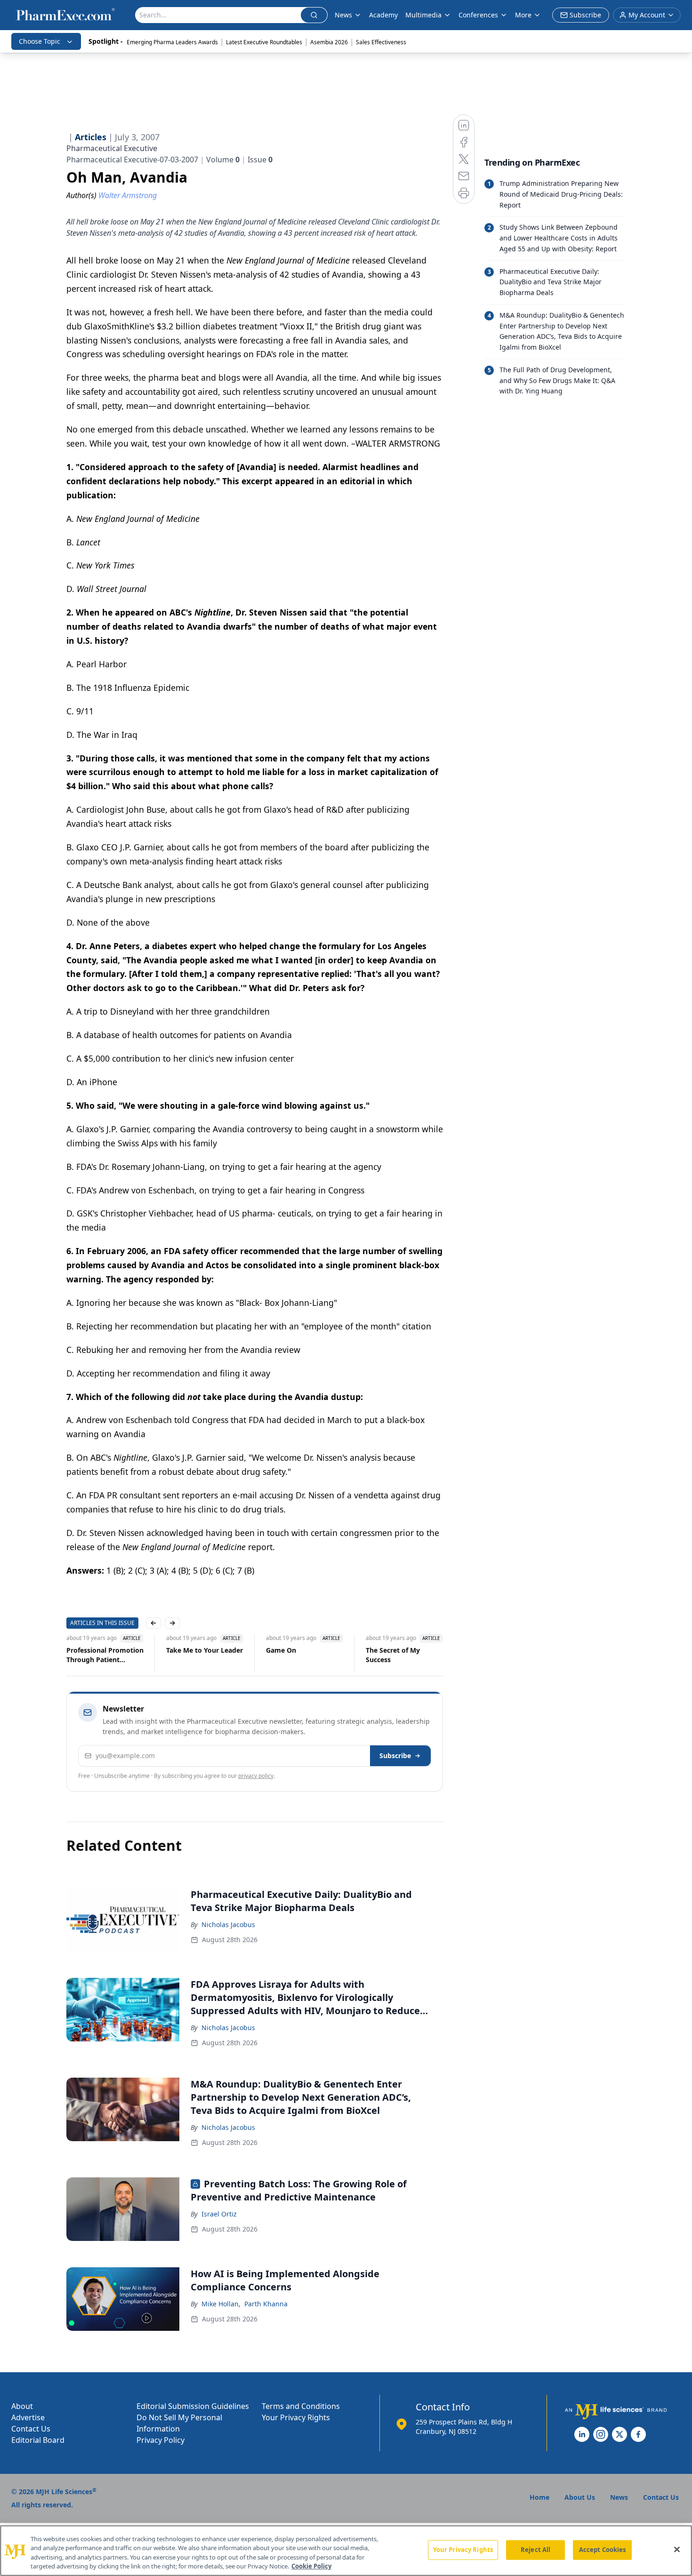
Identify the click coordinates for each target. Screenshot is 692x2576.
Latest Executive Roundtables (264, 42)
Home (539, 2497)
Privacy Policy (161, 2440)
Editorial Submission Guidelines (193, 2406)
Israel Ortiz (219, 2214)
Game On (281, 1650)
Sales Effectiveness (381, 42)
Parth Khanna (266, 2304)
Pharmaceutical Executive (112, 148)
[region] (346, 2551)
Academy (383, 15)
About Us (580, 2497)
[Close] (677, 2549)
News (343, 15)
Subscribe (395, 1756)
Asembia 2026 (329, 42)
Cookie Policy (311, 2566)
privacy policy (256, 1776)
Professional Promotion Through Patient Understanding (105, 1655)
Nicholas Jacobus (228, 1924)
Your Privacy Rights (296, 2417)
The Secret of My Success (393, 1655)
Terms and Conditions (301, 2406)
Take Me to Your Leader (205, 1650)
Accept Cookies (603, 2550)
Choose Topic (40, 41)
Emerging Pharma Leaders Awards (172, 42)
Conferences (478, 15)
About (22, 2406)
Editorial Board (38, 2440)
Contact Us (31, 2429)
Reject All (535, 2550)
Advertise (28, 2417)
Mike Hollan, (221, 2304)
